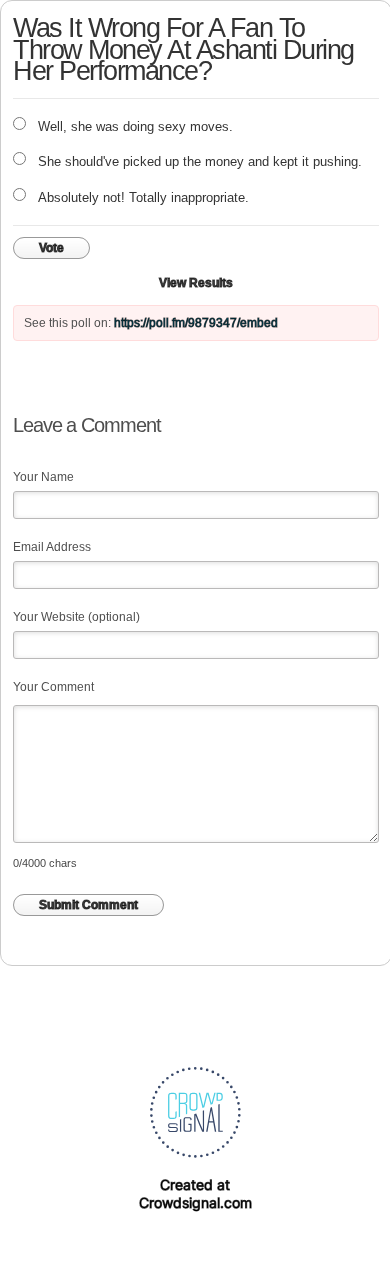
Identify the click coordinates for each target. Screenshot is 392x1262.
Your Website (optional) (76, 617)
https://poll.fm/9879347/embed (196, 323)
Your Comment (53, 687)
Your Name (43, 477)
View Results (196, 283)
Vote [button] (51, 248)
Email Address (52, 547)
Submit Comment (88, 905)
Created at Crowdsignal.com (195, 1193)
